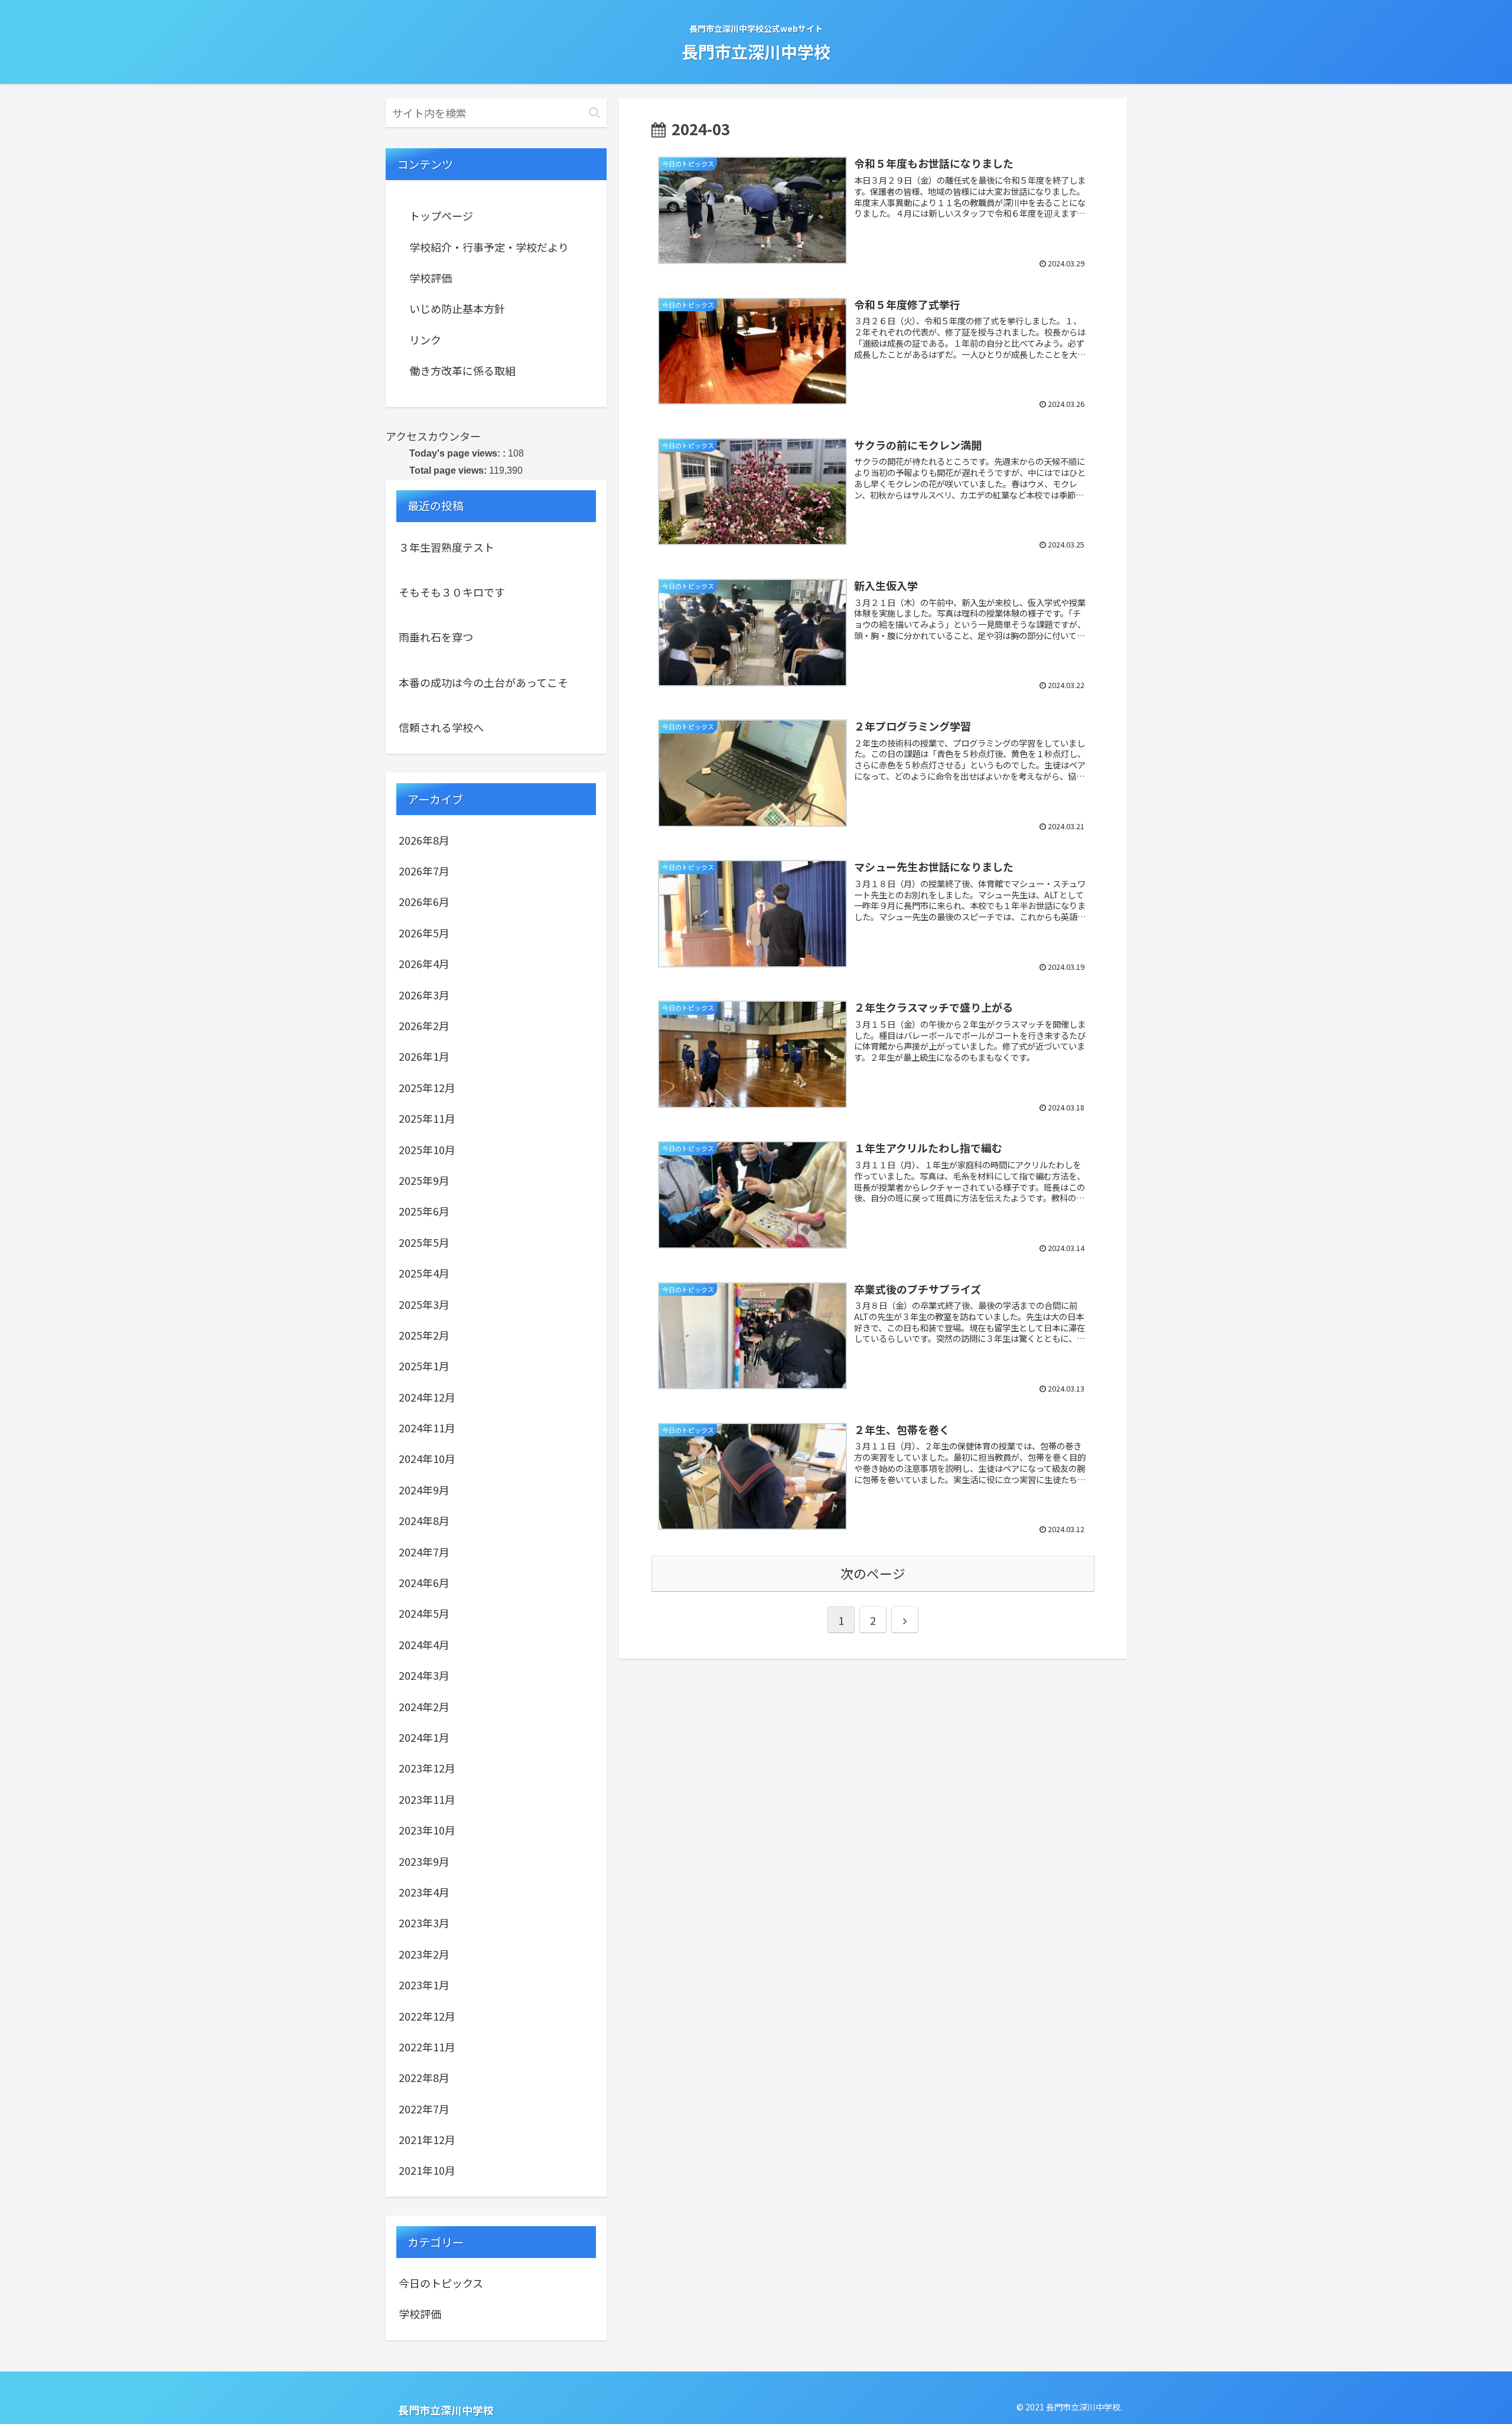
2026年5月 (424, 933)
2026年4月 (424, 963)
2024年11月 (427, 1428)
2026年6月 (424, 901)
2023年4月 (424, 1892)
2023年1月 (424, 1985)
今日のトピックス (441, 2283)
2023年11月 (427, 1799)
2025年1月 (424, 1366)
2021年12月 (427, 2139)
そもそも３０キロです (452, 592)
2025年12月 (427, 1087)
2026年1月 (424, 1056)
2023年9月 (424, 1861)
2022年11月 (427, 2047)
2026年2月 (424, 1025)
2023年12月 (427, 1768)
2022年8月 (424, 2077)
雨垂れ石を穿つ (436, 637)
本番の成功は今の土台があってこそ (483, 682)
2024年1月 (424, 1737)
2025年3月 (424, 1304)
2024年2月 (424, 1706)
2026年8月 (424, 840)
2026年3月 (424, 995)
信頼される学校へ (441, 727)
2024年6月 (424, 1582)
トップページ (441, 216)
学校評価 (431, 278)
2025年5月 (424, 1242)
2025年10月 (427, 1149)
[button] (594, 113)
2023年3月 (424, 1923)
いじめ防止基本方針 (457, 308)
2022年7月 (424, 2109)
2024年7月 (424, 1552)
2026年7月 (424, 871)
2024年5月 (424, 1613)
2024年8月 (424, 1520)
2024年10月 (427, 1458)
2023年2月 (424, 1954)
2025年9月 (424, 1180)
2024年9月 (424, 1490)
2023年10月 (427, 1830)
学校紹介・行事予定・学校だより (489, 247)
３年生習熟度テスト (447, 547)
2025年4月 (424, 1273)
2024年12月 (427, 1397)
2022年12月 (427, 2016)
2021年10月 (427, 2170)
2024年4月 (424, 1644)
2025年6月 (424, 1211)
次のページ (873, 1573)
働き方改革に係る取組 (462, 370)
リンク (425, 340)
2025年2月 (424, 1335)
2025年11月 (427, 1118)
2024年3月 (424, 1675)
